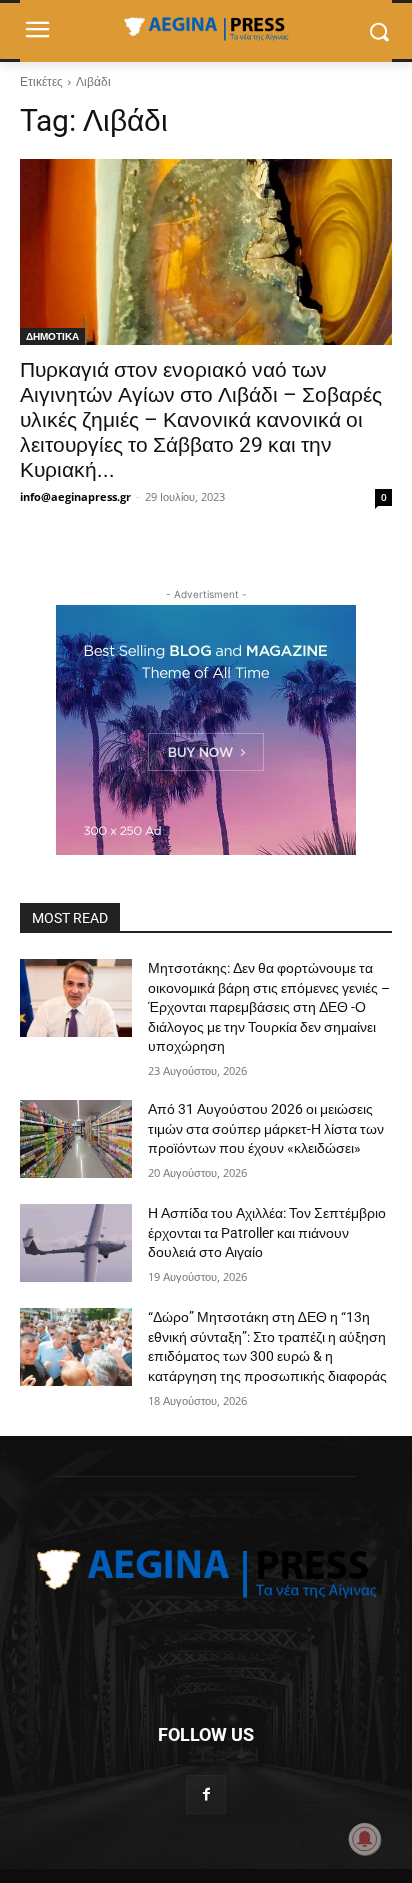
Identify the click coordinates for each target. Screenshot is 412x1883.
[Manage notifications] (365, 1839)
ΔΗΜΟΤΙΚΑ (52, 336)
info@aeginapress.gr (75, 496)
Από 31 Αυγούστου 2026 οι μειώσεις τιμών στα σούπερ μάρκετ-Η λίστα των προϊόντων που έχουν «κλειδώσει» (266, 1128)
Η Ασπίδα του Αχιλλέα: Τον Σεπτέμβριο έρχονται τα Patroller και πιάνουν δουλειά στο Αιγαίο (267, 1232)
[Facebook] (205, 1794)
